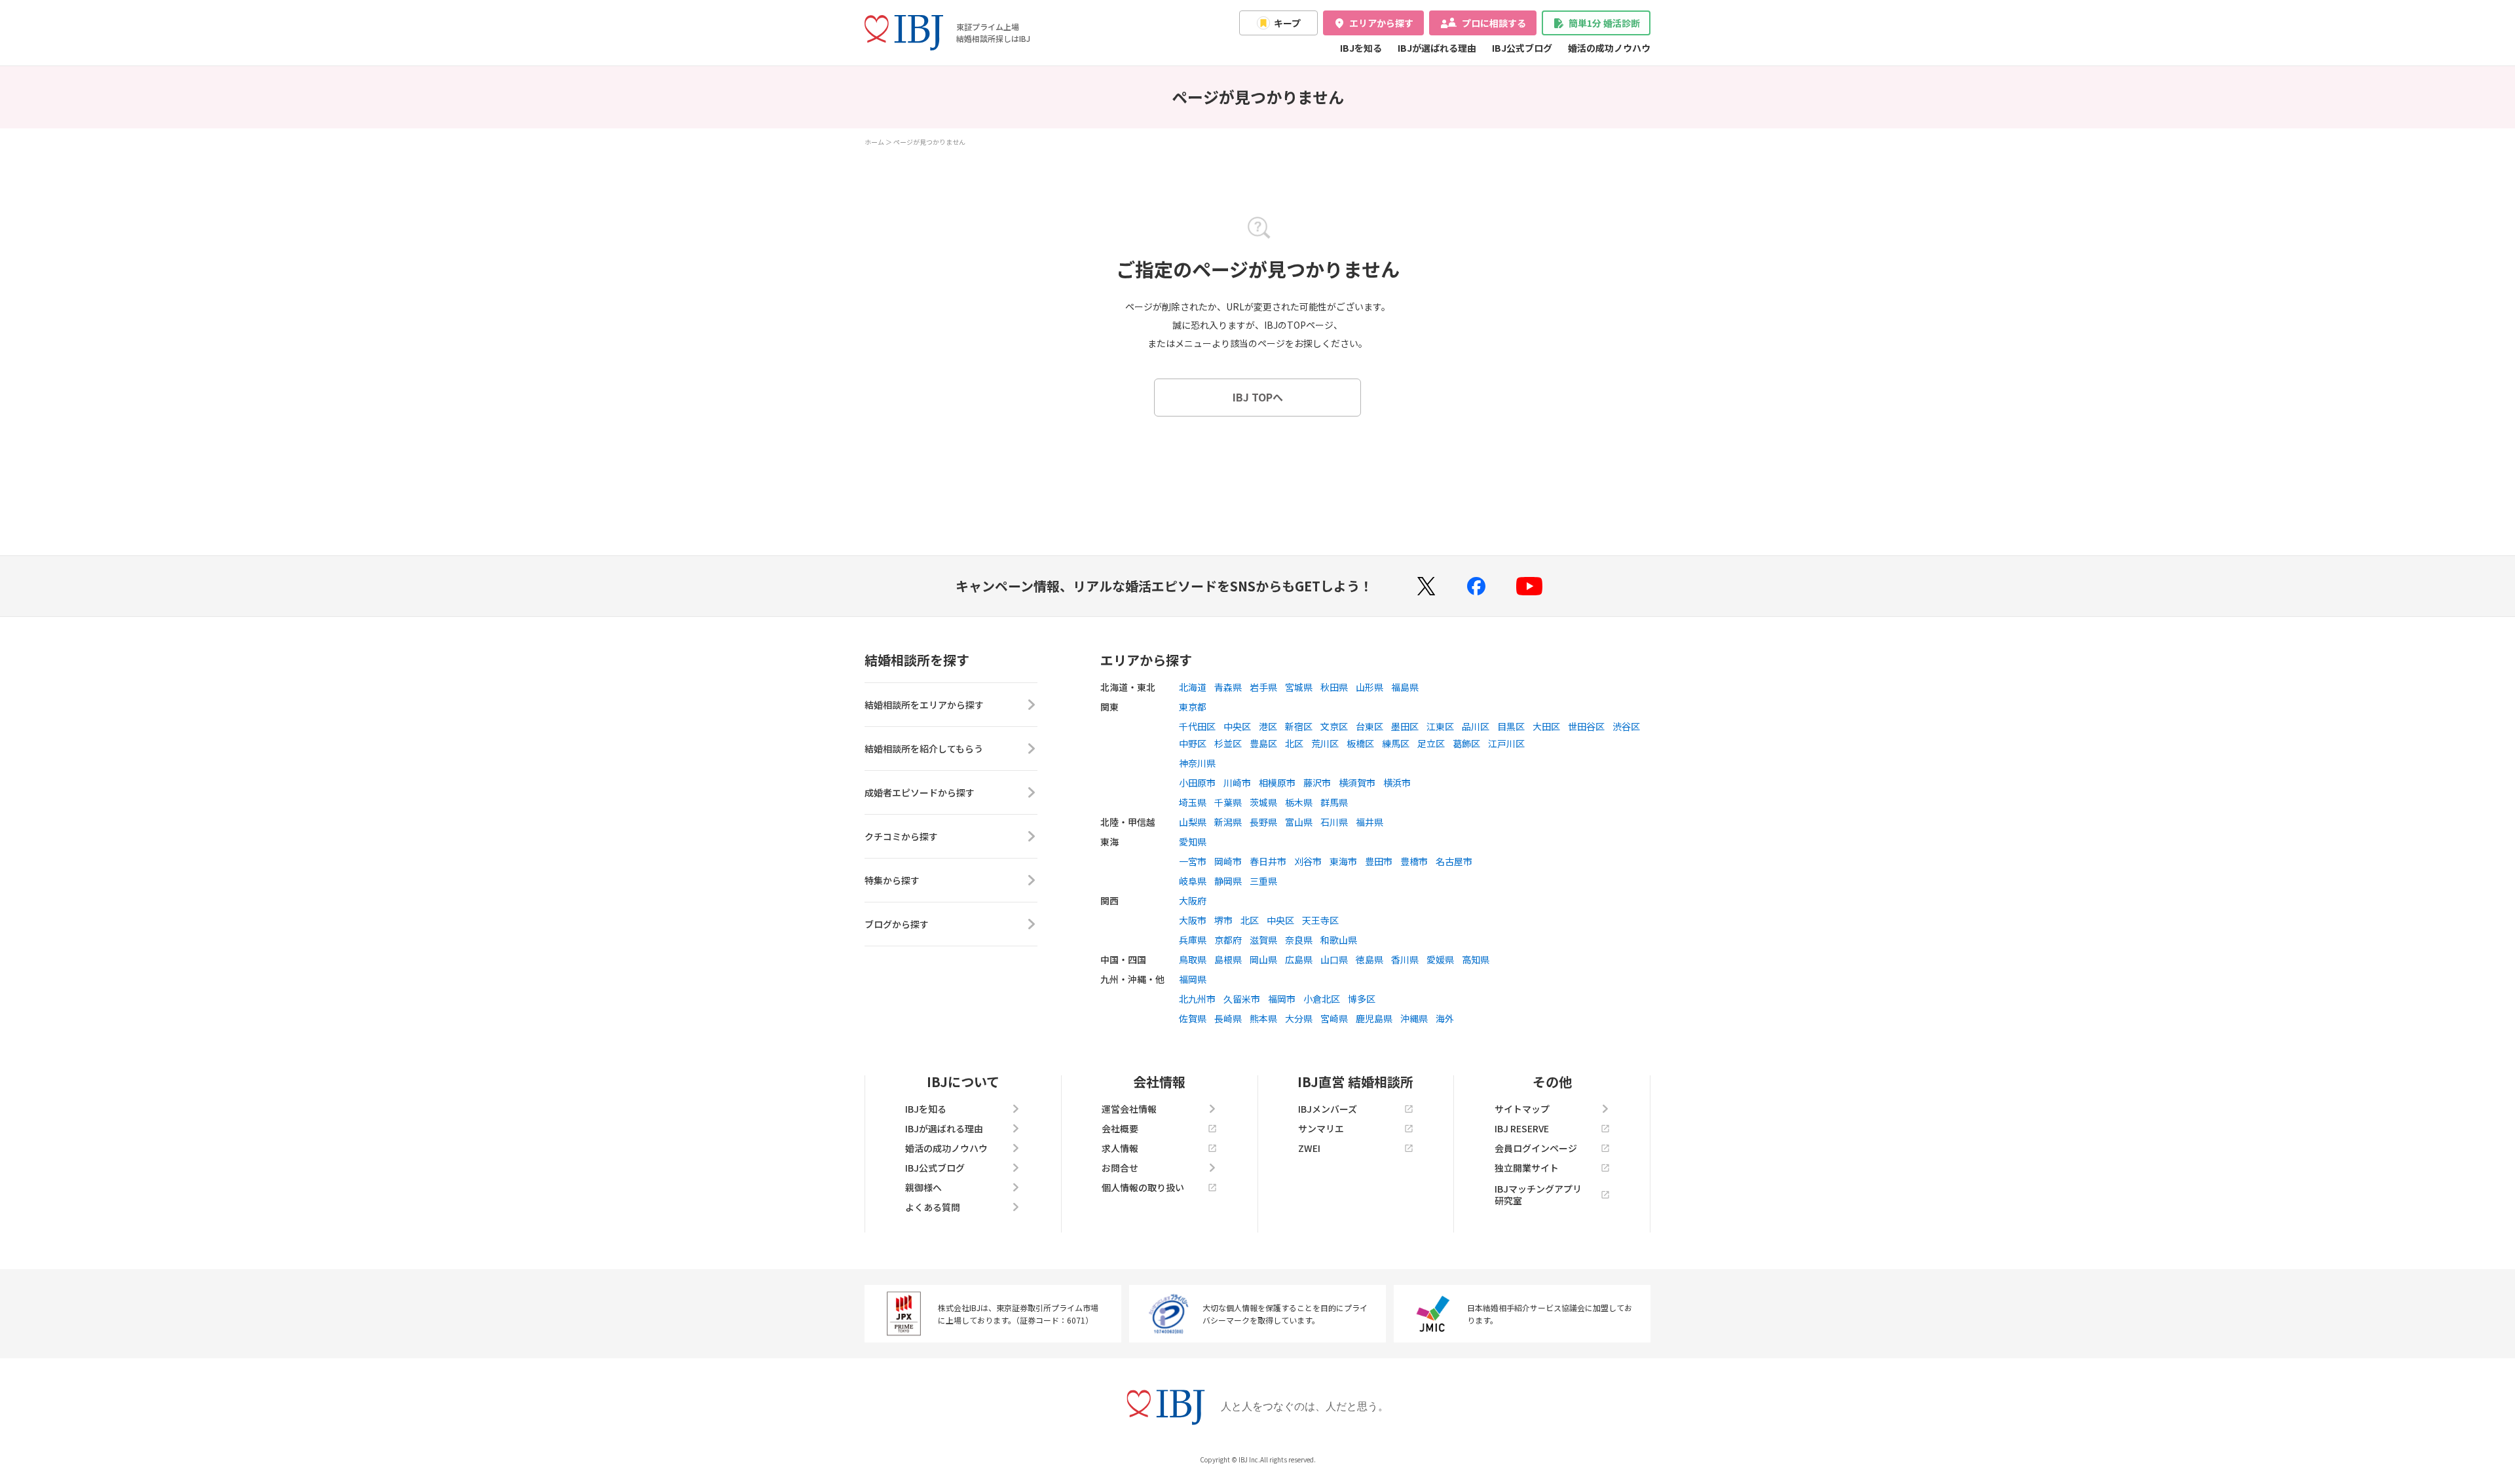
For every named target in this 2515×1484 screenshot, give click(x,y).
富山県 (1299, 822)
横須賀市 (1357, 783)
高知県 (1476, 959)
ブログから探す (897, 924)
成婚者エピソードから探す (920, 792)
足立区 (1431, 743)
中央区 (1237, 726)
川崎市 (1237, 783)
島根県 (1228, 959)
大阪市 (1193, 920)
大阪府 (1193, 900)
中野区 (1193, 743)
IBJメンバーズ (1328, 1109)
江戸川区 (1506, 743)
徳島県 (1369, 959)
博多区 (1362, 999)
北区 (1294, 743)
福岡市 (1282, 999)
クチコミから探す (901, 836)
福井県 (1369, 822)
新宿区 (1299, 726)
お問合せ (1120, 1168)
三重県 (1263, 881)
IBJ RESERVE (1522, 1128)
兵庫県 (1193, 940)
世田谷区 (1586, 726)
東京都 (1193, 707)
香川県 (1405, 959)
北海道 (1193, 687)
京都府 (1228, 940)
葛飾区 (1466, 743)
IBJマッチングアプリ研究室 (1538, 1195)
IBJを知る (1361, 48)
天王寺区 (1320, 920)
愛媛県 (1440, 959)
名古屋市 (1454, 861)
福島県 (1405, 687)
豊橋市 (1414, 861)
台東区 (1369, 726)
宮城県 (1299, 687)
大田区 (1546, 726)
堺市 (1223, 920)
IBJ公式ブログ (1522, 48)
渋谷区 (1626, 726)
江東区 (1440, 726)
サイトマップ (1522, 1109)
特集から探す (892, 880)
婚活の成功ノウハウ (1609, 48)
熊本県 (1263, 1018)
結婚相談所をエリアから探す (924, 705)
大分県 (1299, 1018)
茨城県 (1263, 802)
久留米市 (1242, 999)
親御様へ (923, 1187)
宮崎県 (1334, 1018)
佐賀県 (1193, 1018)
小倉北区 (1322, 999)
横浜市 (1397, 783)
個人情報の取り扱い (1143, 1187)
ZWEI (1309, 1148)
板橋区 (1360, 743)
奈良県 (1299, 940)
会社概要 (1120, 1128)
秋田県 (1334, 687)
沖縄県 (1414, 1018)
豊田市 (1379, 861)
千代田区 (1197, 726)
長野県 (1263, 822)
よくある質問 (933, 1207)
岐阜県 (1193, 881)
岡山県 (1263, 959)
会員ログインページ (1536, 1148)
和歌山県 (1339, 940)
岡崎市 (1228, 861)
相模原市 (1277, 783)
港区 (1268, 726)
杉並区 (1228, 743)
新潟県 (1228, 822)
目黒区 (1511, 726)
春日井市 (1268, 861)
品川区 (1476, 726)
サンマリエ (1321, 1128)
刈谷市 (1308, 861)
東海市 (1343, 861)
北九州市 (1197, 999)
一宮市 (1193, 861)
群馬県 (1334, 802)
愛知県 (1193, 842)
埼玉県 (1193, 802)
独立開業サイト (1527, 1168)
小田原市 (1197, 783)
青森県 (1228, 687)
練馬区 (1396, 743)
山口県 (1334, 959)
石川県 (1334, 822)
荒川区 (1325, 743)
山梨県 (1193, 822)
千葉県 (1228, 802)
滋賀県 (1263, 940)
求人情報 (1120, 1148)
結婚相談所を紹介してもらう (924, 749)
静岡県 (1228, 881)
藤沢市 (1317, 783)
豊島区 (1263, 743)
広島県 (1299, 959)
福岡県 (1193, 979)
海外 (1445, 1018)
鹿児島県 (1374, 1018)
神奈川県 (1197, 763)
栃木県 (1299, 802)
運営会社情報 (1129, 1109)
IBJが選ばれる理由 (1437, 48)
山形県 (1369, 687)
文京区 (1334, 726)
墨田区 (1405, 726)
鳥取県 (1193, 959)
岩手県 (1263, 687)
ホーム (874, 142)
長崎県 (1228, 1018)
